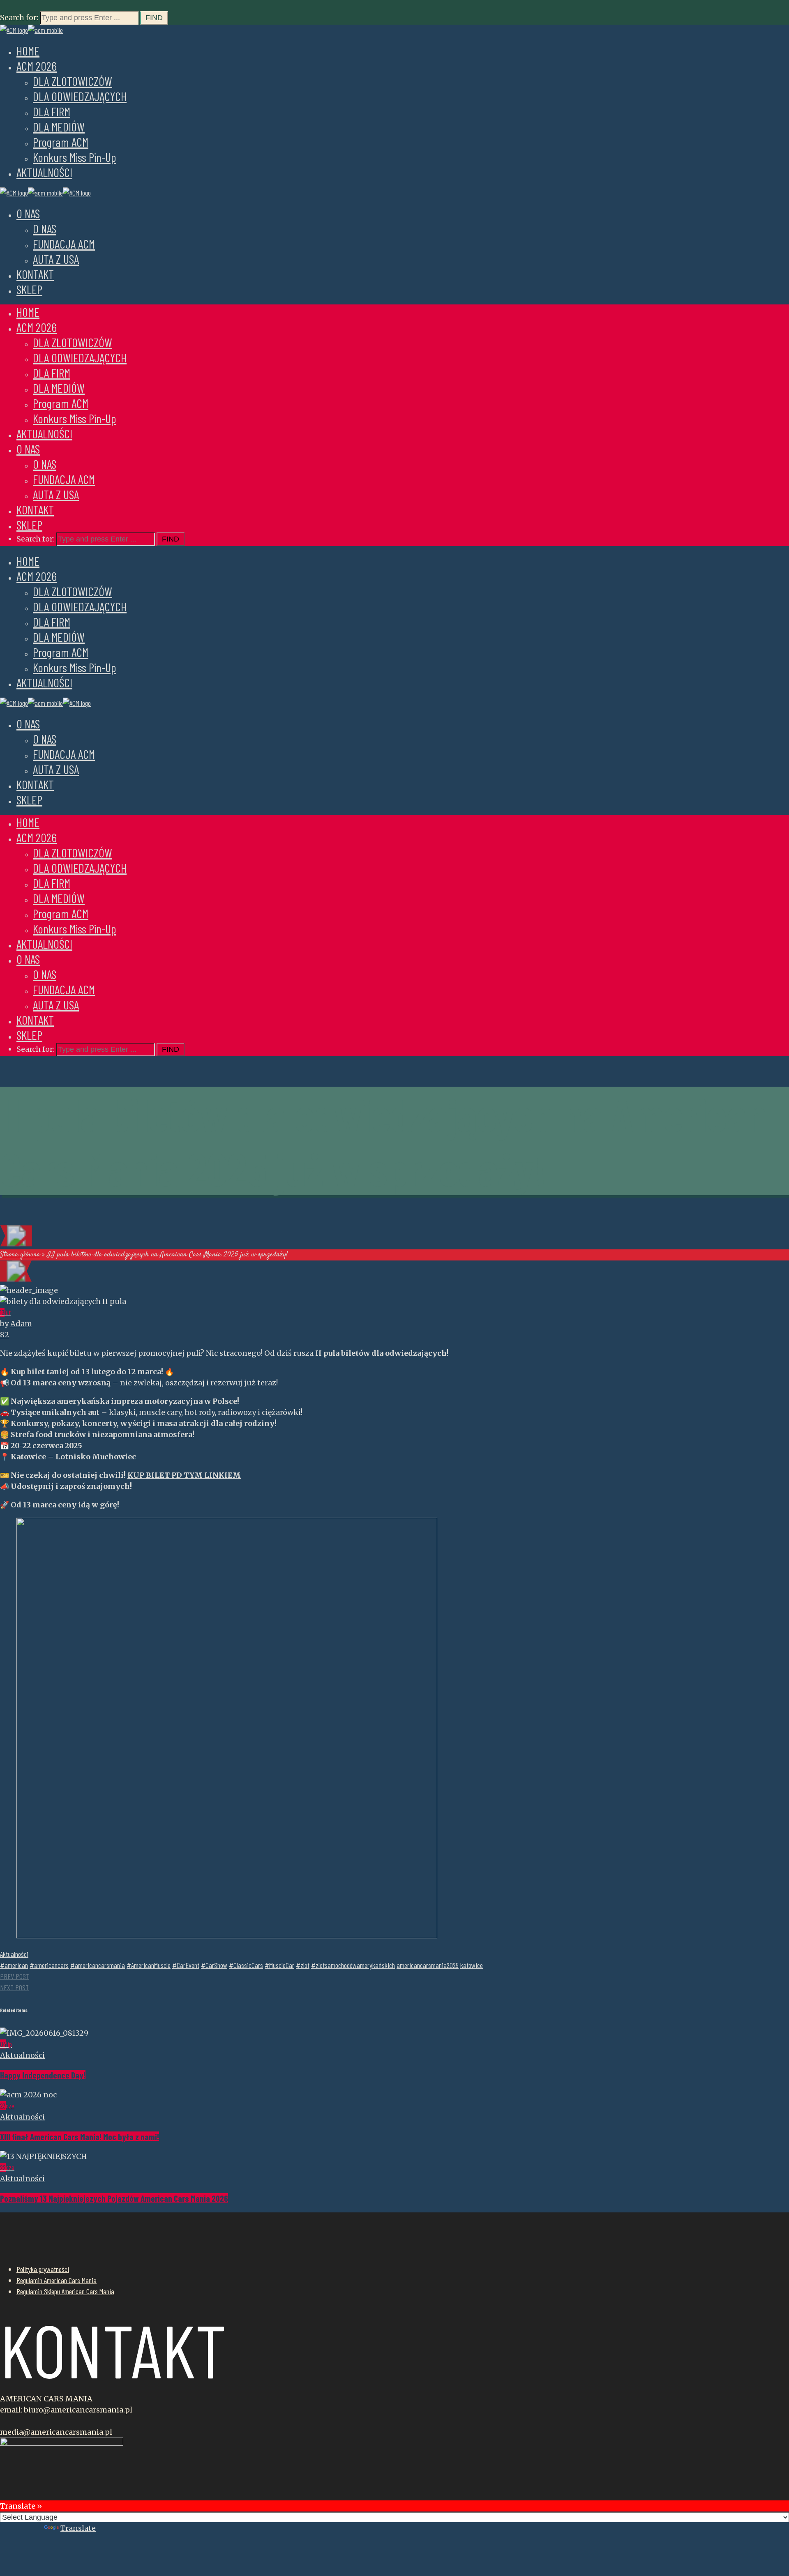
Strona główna (20, 1255)
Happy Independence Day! (43, 2075)
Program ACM (61, 142)
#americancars (49, 1965)
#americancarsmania (98, 1965)
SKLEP (29, 289)
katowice (472, 1965)
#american (14, 1965)
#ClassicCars (246, 1965)
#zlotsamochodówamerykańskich (353, 1965)
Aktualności (14, 1954)
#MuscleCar (279, 1965)
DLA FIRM (52, 111)
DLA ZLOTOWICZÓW (73, 81)
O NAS (28, 213)
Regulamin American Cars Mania (57, 2280)
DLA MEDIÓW (59, 127)
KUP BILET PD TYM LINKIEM (184, 1475)
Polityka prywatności (43, 2269)
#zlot (303, 1965)
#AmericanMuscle (149, 1965)
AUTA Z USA (56, 259)
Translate (78, 2528)
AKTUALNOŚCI (44, 172)
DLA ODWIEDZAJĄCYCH (80, 96)
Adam (21, 1324)
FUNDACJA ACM (64, 244)
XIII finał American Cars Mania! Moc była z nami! (80, 2137)
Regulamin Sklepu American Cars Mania (65, 2291)
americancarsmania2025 (428, 1965)
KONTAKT (35, 274)
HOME (28, 51)
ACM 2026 (37, 66)
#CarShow (214, 1965)
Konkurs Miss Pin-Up (75, 157)
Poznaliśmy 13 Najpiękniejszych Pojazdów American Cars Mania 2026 (114, 2198)
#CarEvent (186, 1965)
